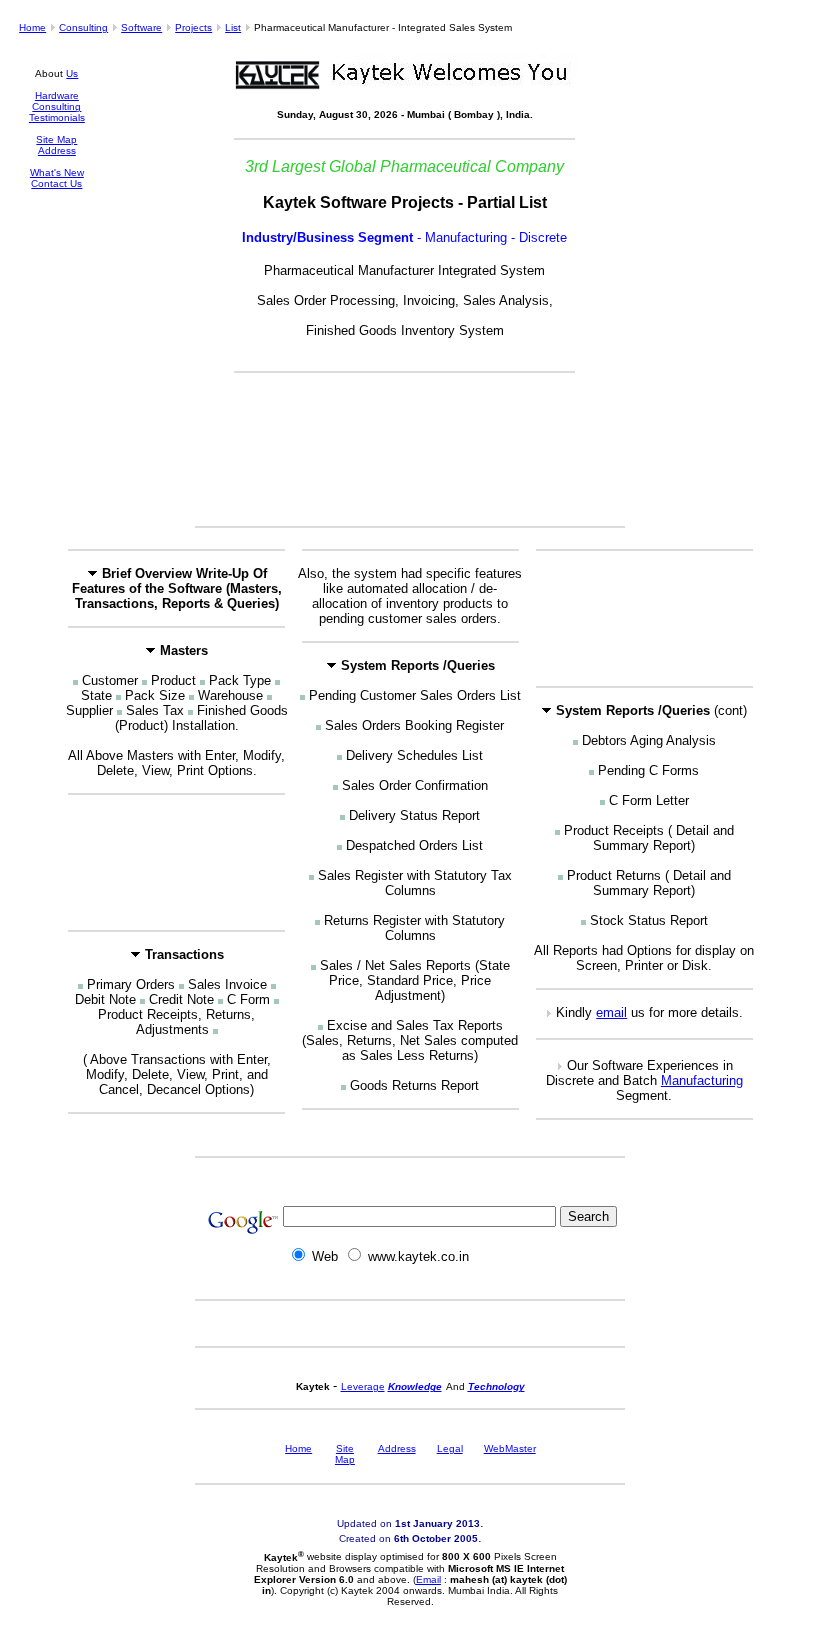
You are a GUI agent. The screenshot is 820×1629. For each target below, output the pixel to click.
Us (72, 73)
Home (32, 27)
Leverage (363, 1386)
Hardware (57, 95)
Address (57, 150)
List (233, 27)
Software (141, 27)
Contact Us (56, 183)
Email (428, 1579)
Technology (496, 1386)
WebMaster (510, 1448)
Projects (193, 27)
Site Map (56, 139)
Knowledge (415, 1386)
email (611, 1012)
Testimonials (57, 117)
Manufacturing (702, 1080)
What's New (57, 172)
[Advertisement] (410, 460)
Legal (450, 1448)
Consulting (83, 27)
